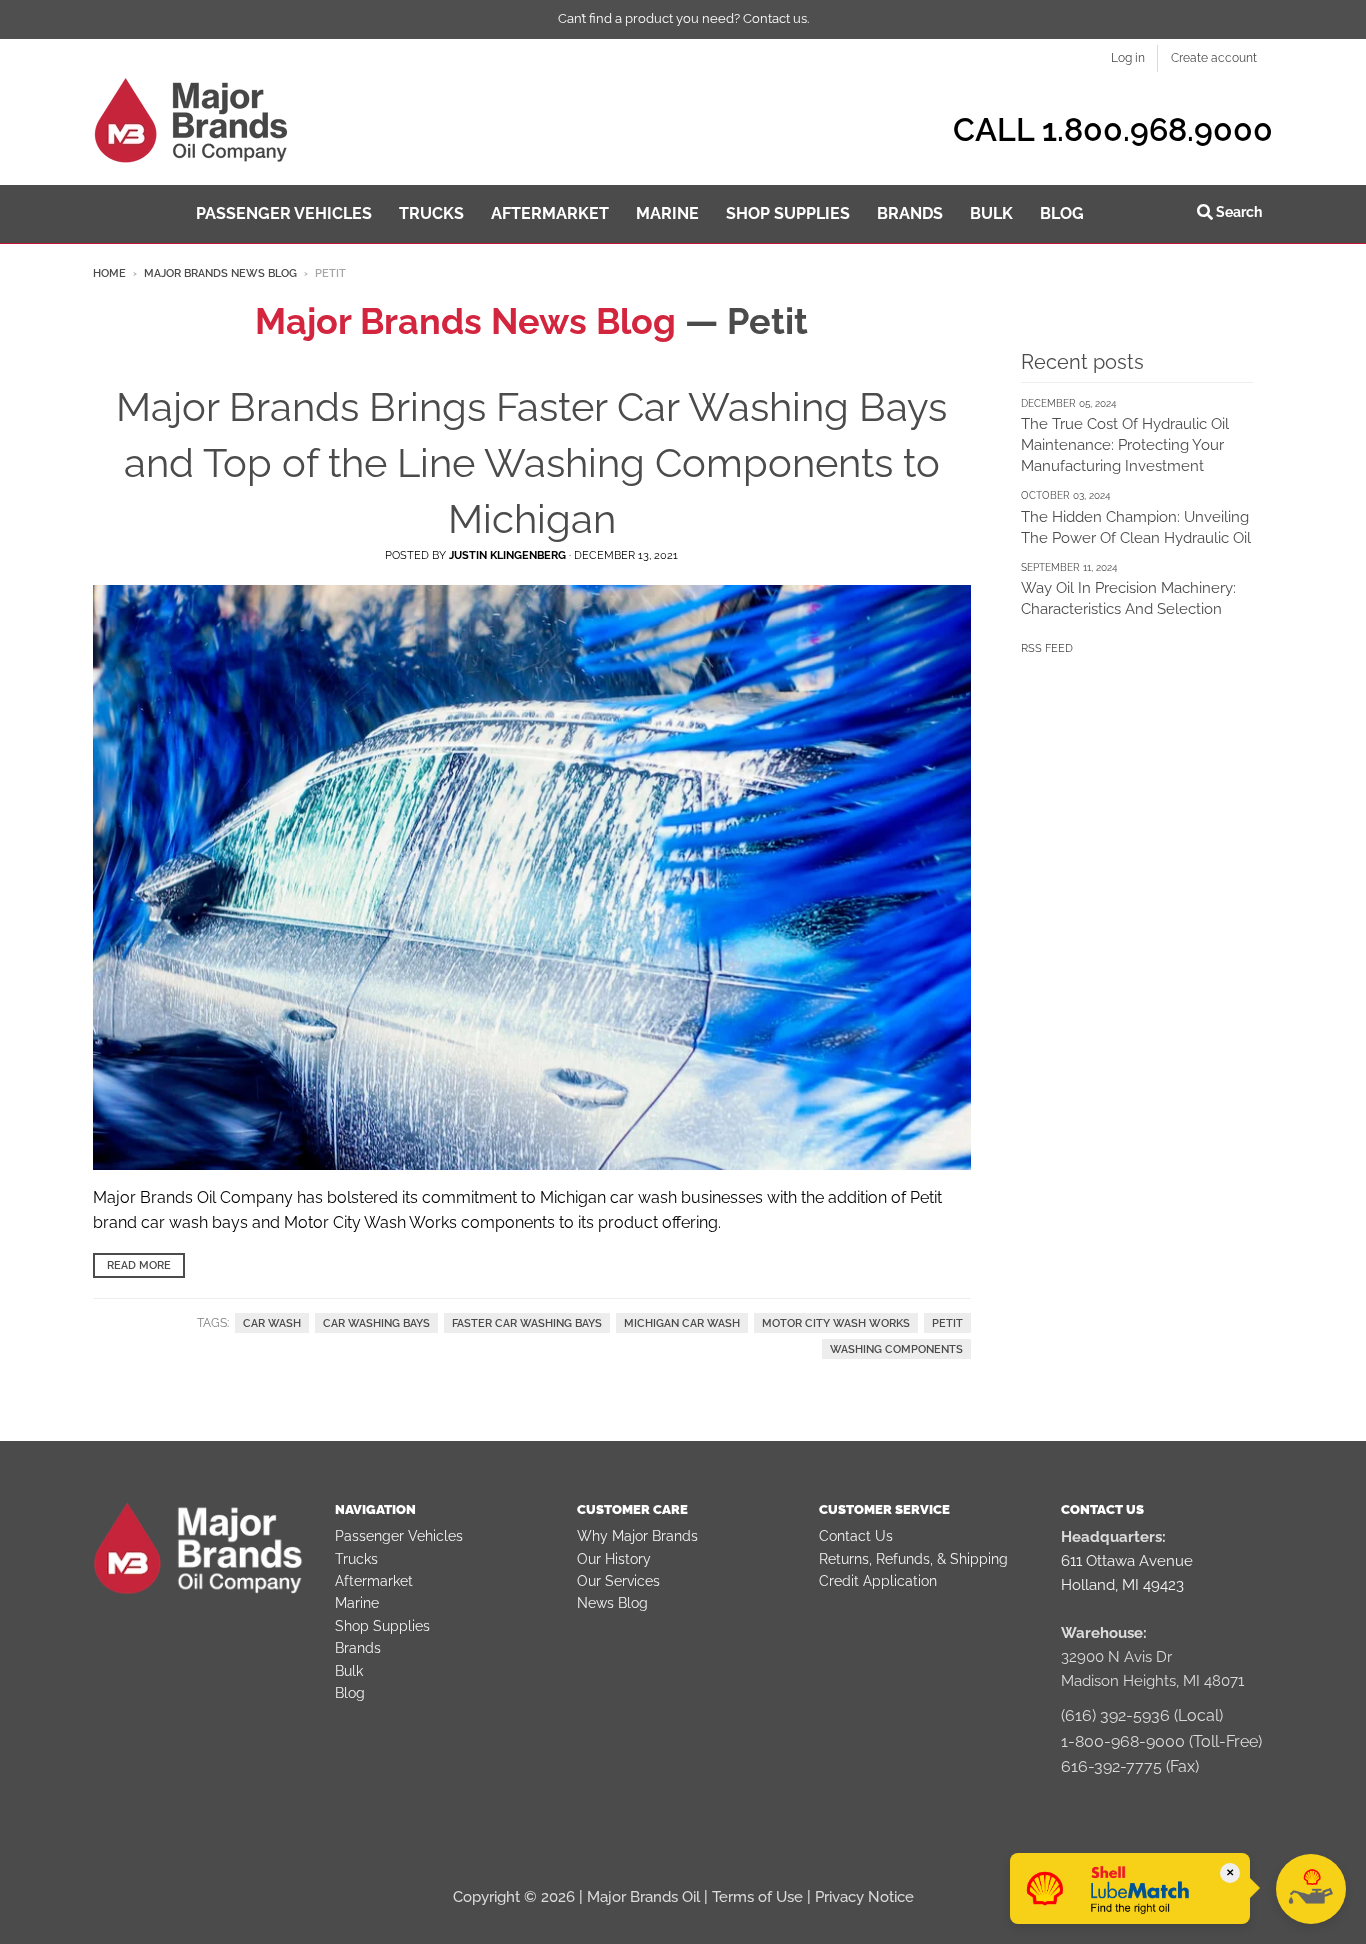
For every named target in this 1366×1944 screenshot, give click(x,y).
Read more (139, 1265)
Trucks (356, 1559)
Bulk (349, 1671)
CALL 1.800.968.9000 (1113, 129)
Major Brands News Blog (220, 273)
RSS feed (1047, 648)
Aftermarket (374, 1581)
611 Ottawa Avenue (1127, 1561)
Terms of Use (757, 1897)
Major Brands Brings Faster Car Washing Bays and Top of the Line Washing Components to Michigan (531, 462)
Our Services (618, 1581)
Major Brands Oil (643, 1897)
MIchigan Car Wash (682, 1323)
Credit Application (878, 1581)
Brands (358, 1648)
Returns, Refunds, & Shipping (913, 1559)
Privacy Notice (864, 1897)
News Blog (612, 1603)
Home (109, 273)
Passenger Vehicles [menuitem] (284, 213)
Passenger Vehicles (399, 1536)
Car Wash (272, 1323)
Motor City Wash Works (836, 1323)
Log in (1128, 58)
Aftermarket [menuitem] (550, 213)
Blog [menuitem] (1062, 213)
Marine (357, 1603)
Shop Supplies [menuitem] (788, 213)
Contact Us (856, 1536)
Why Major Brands (637, 1536)
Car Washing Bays (376, 1323)
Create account (1214, 58)
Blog (350, 1693)
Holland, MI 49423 (1122, 1585)
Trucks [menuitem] (431, 213)
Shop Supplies (382, 1626)
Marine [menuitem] (667, 213)
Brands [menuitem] (910, 213)
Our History (614, 1559)
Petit (947, 1323)
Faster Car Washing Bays (527, 1323)
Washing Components (896, 1349)
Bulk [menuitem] (991, 213)
